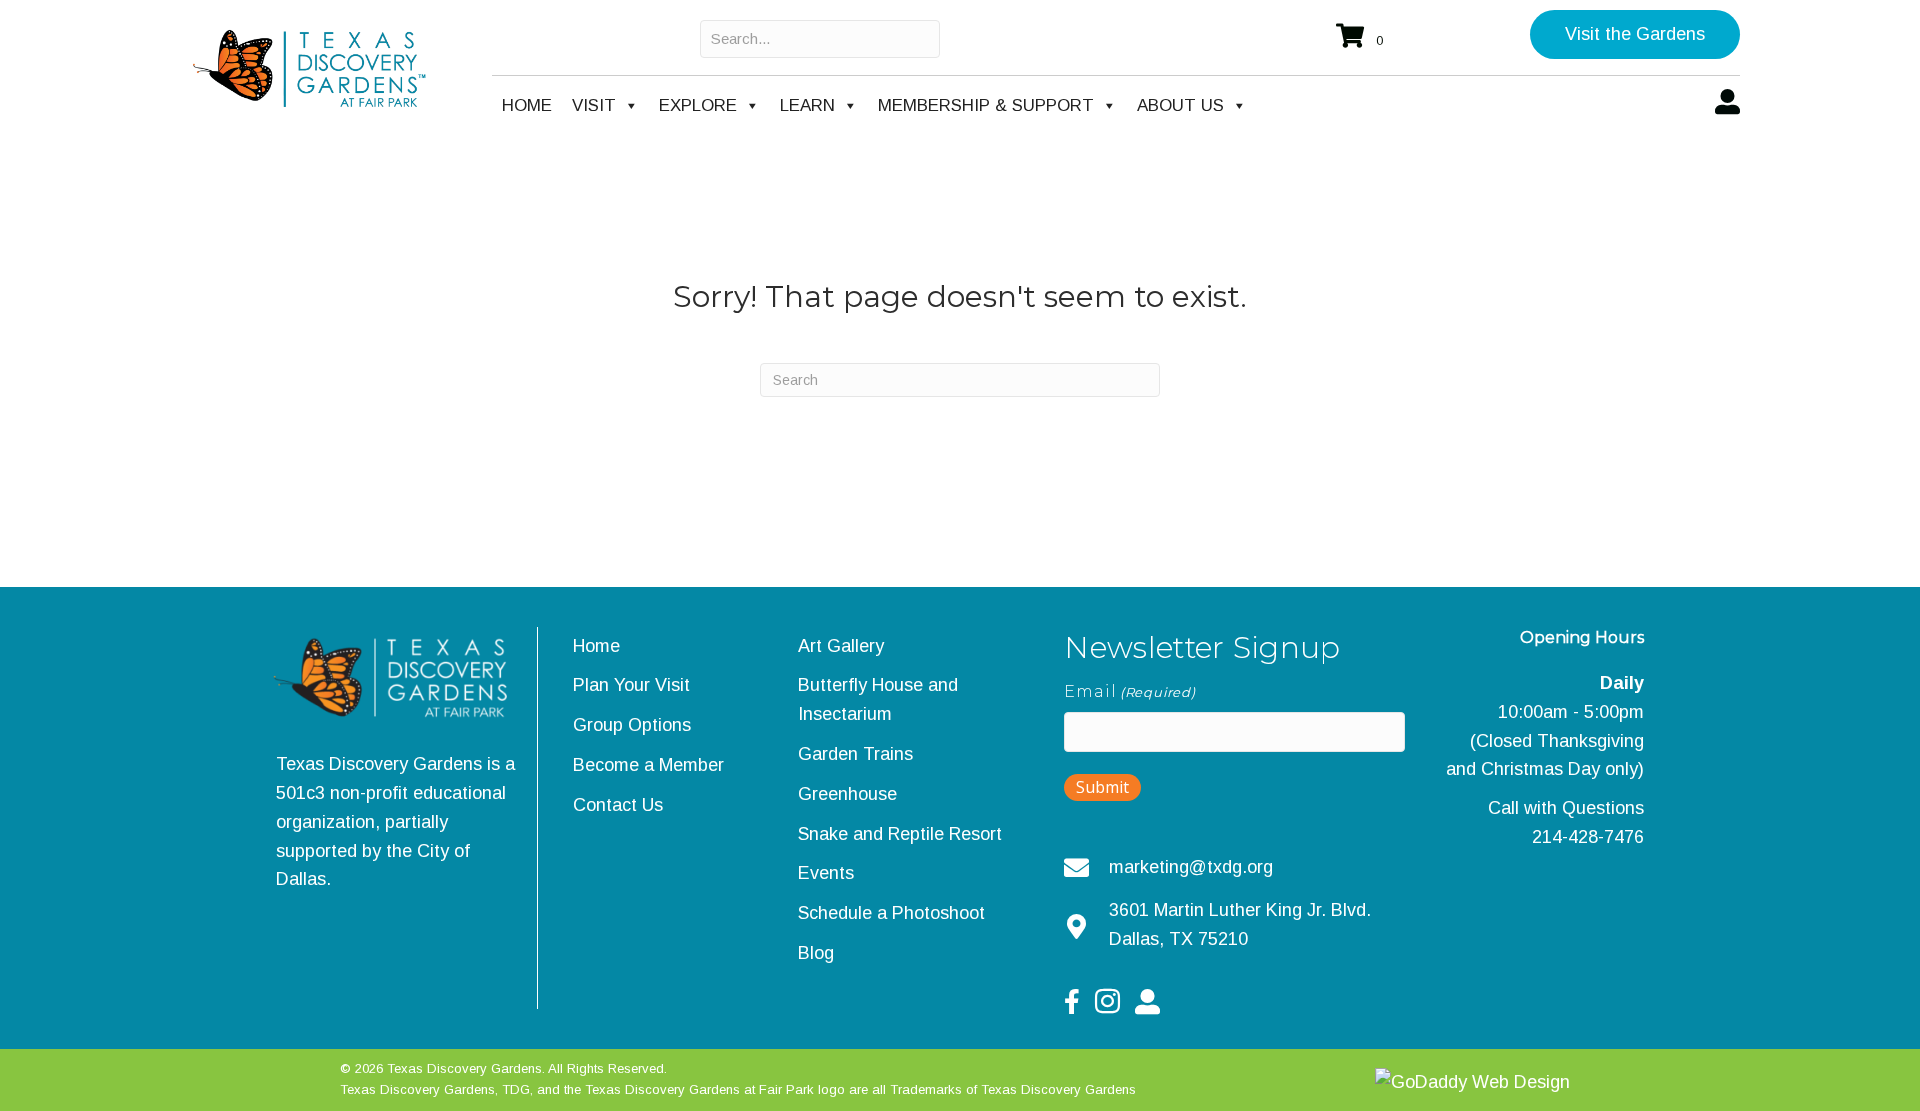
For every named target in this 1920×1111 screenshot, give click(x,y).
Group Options (632, 725)
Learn (807, 105)
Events (826, 873)
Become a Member (648, 765)
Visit (594, 105)
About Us (1180, 105)
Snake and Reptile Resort (900, 834)
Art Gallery (841, 646)
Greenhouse (847, 794)
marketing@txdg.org (1191, 867)
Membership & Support (986, 105)
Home (527, 105)
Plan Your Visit (631, 685)
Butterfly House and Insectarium (878, 699)
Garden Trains (855, 754)
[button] (1635, 34)
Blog (816, 953)
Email (1129, 691)
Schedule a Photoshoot (891, 913)
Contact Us (618, 805)
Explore (698, 105)
